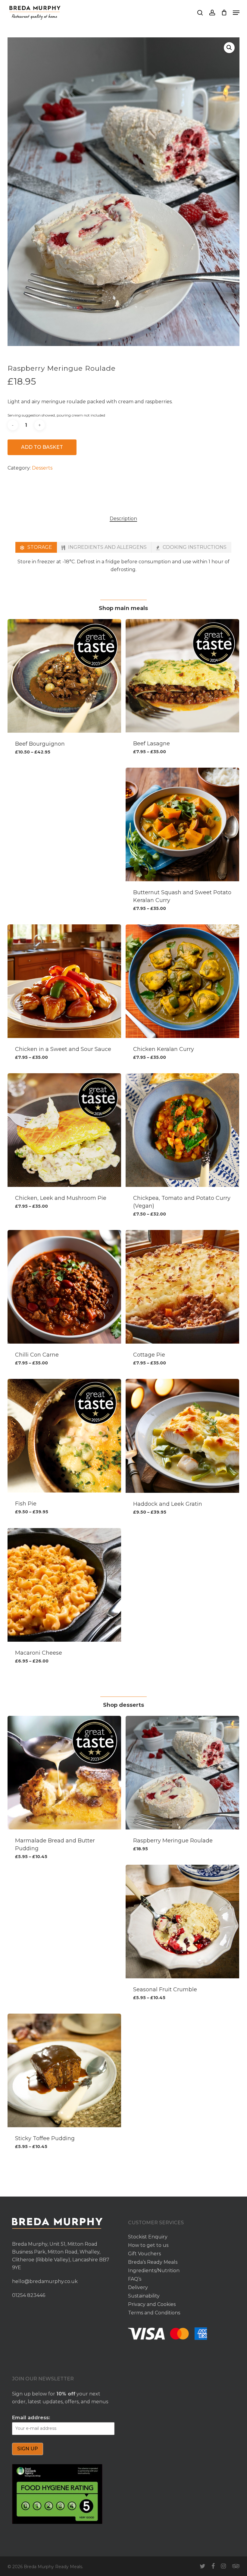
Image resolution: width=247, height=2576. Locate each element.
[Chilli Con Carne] (64, 1287)
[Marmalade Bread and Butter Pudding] (64, 1773)
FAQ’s (135, 2279)
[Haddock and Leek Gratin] (182, 1436)
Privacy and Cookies (152, 2304)
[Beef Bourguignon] (64, 676)
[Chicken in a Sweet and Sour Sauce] (64, 981)
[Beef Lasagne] (182, 676)
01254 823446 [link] (29, 2295)
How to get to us (148, 2245)
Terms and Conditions (154, 2313)
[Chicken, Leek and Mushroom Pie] (64, 1130)
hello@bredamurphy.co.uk (45, 2281)
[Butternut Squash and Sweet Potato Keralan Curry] (182, 824)
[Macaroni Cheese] (64, 1585)
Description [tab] (123, 519)
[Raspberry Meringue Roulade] (182, 1773)
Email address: (31, 2418)
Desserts (42, 468)
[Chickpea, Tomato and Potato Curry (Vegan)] (182, 1130)
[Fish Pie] (64, 1436)
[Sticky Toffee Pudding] (64, 2070)
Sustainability (144, 2296)
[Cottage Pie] (182, 1287)
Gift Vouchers (144, 2254)
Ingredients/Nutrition (154, 2271)
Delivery (138, 2287)
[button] (236, 13)
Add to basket (42, 447)
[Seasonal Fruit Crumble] (182, 1922)
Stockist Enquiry (148, 2237)
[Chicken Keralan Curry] (182, 981)
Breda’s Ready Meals (153, 2262)
